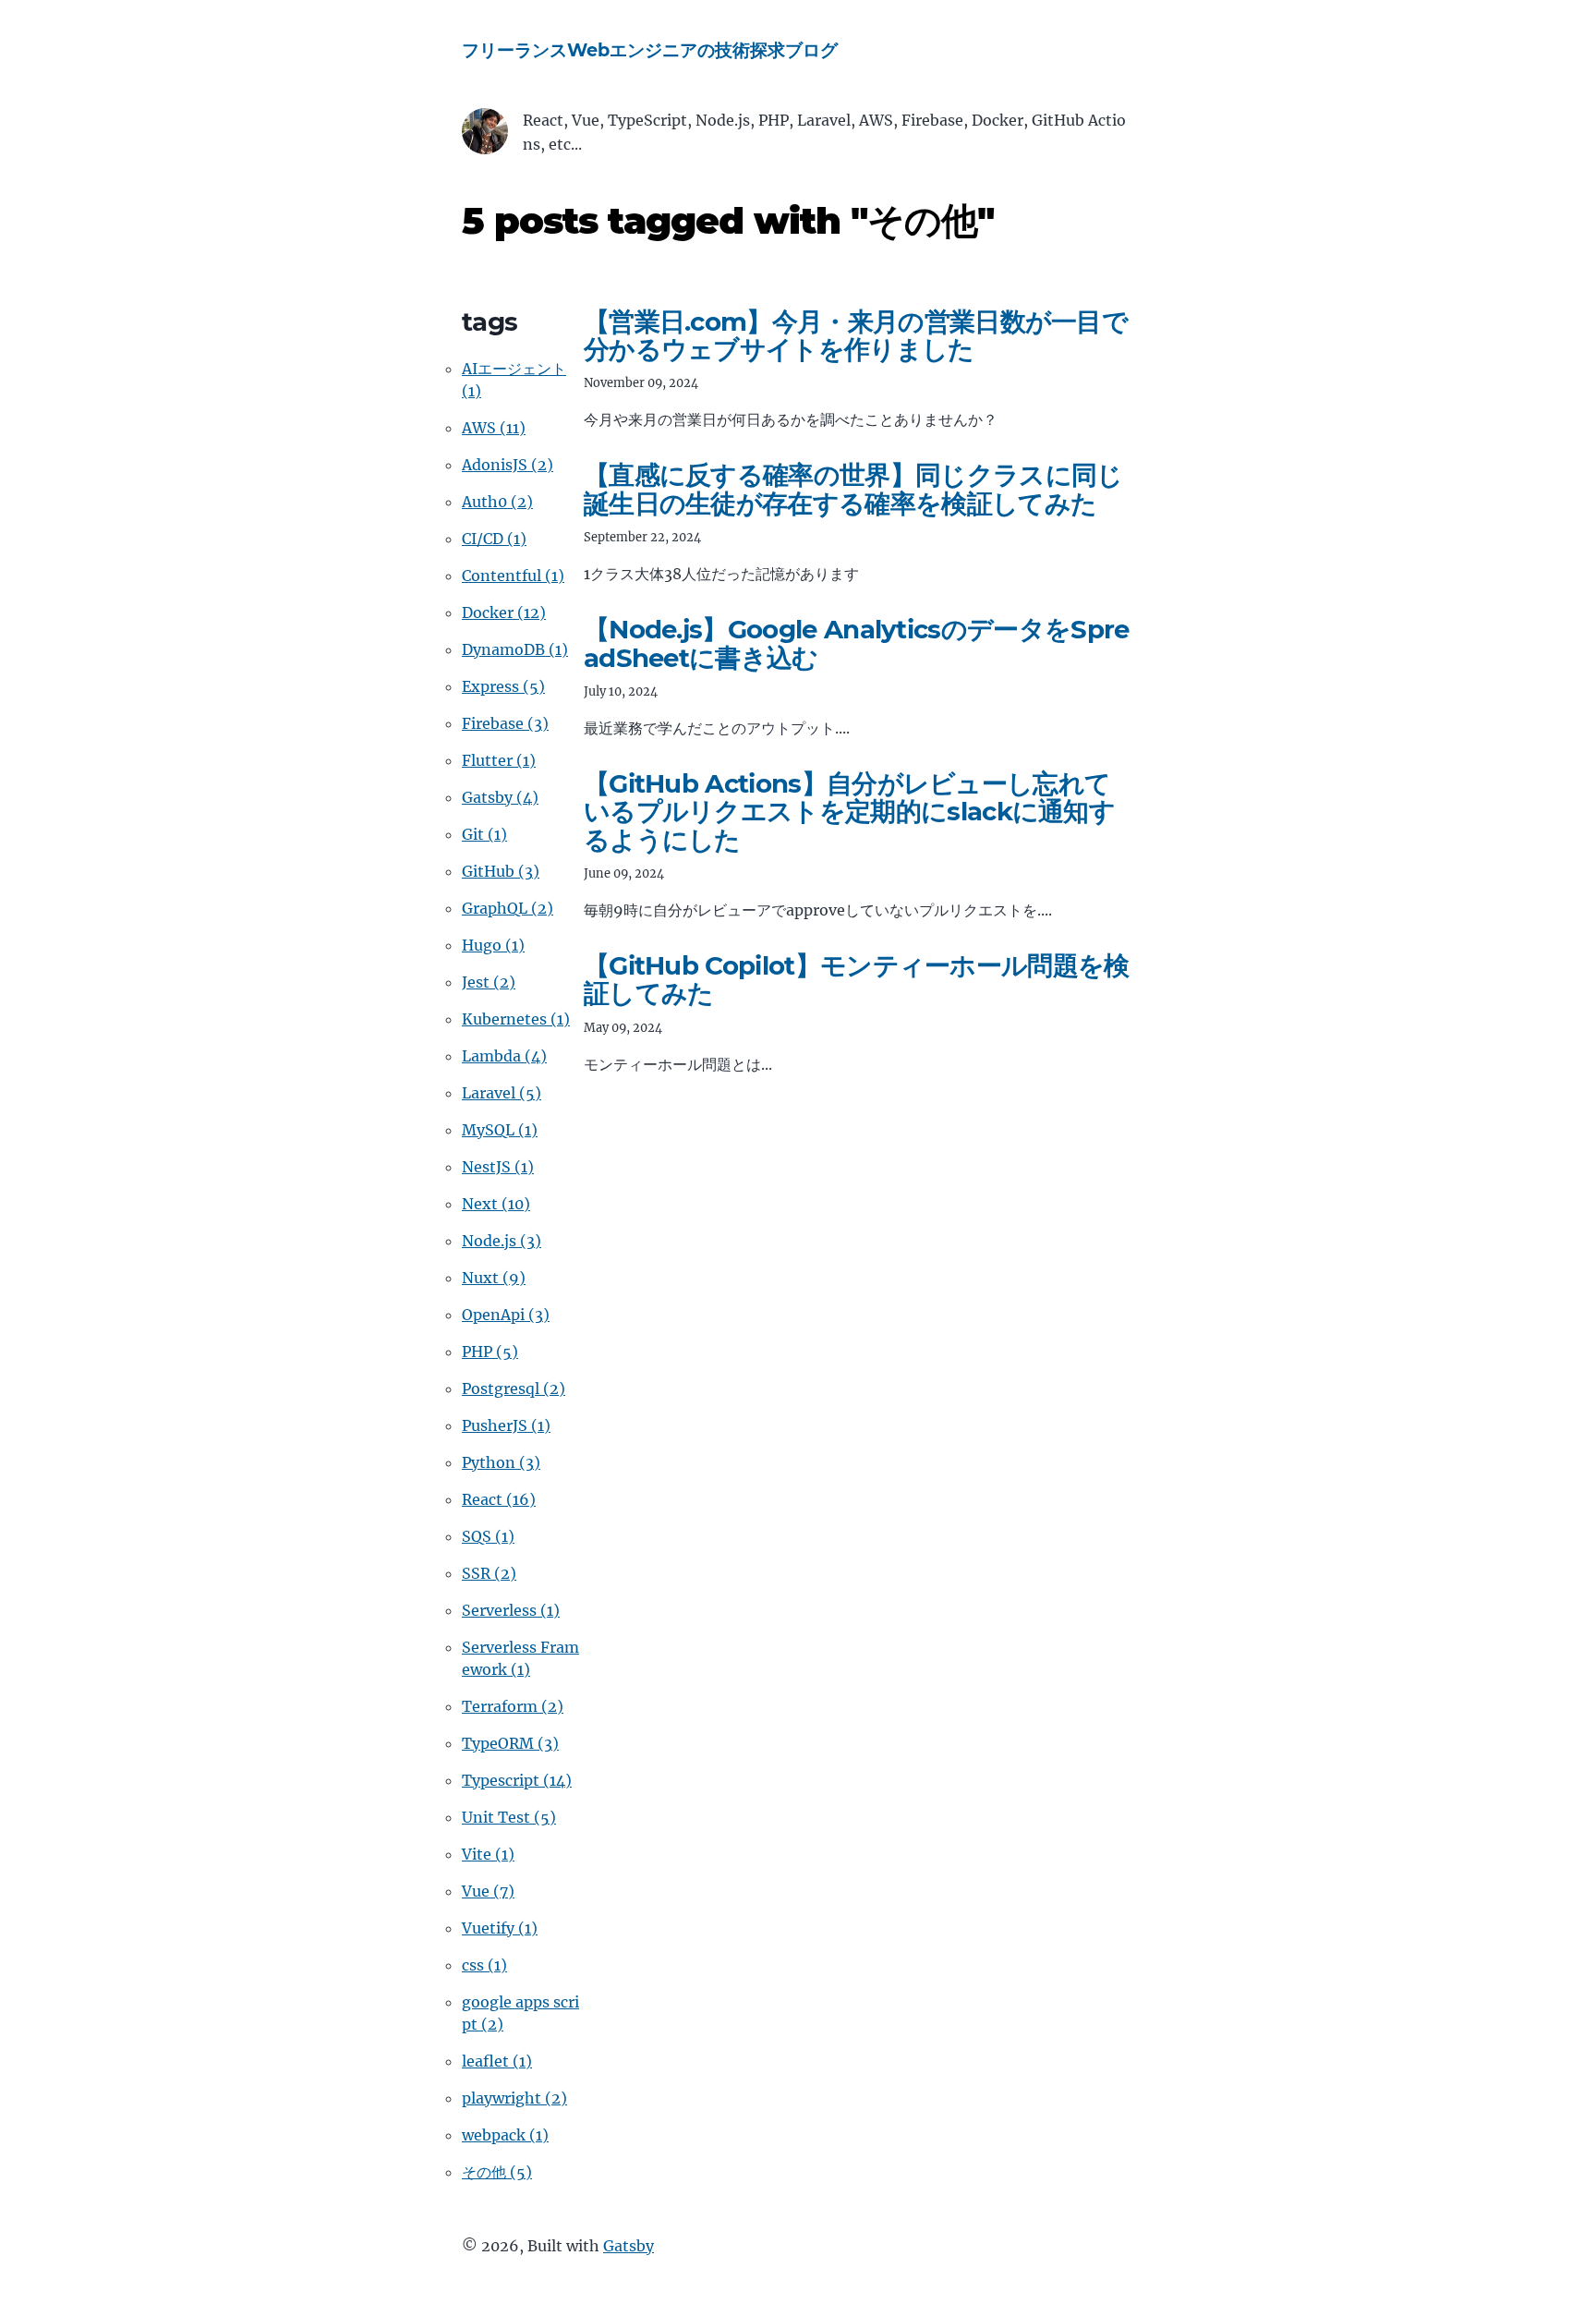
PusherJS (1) (506, 1425)
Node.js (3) (502, 1241)
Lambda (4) (504, 1056)
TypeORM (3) (510, 1743)
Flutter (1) (499, 760)
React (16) (499, 1499)
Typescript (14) (517, 1780)
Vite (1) (488, 1854)
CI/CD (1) (494, 539)
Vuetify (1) (500, 1928)
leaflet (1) (497, 2061)
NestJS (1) (498, 1167)
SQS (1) (488, 1536)
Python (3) (501, 1462)
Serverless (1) (511, 1610)
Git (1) (484, 834)
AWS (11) (494, 428)
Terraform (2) (513, 1706)
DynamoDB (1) (515, 649)
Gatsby (629, 2246)
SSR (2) (489, 1573)
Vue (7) (488, 1891)
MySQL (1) (500, 1130)
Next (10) (496, 1204)
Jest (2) (489, 982)
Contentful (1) (513, 576)
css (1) (484, 1965)
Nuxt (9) (494, 1278)
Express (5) (503, 686)
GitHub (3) (501, 871)
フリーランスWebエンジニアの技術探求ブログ (650, 50)
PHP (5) (490, 1352)
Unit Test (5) (509, 1817)
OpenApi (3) (506, 1315)
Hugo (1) (493, 945)
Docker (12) (504, 612)
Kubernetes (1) (516, 1019)
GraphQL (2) (508, 908)
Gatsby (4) (500, 797)
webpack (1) (505, 2135)
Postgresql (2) (514, 1388)
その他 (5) (497, 2172)
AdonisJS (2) (508, 465)
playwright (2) (514, 2098)
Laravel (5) (502, 1093)
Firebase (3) (505, 723)
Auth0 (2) (497, 502)
